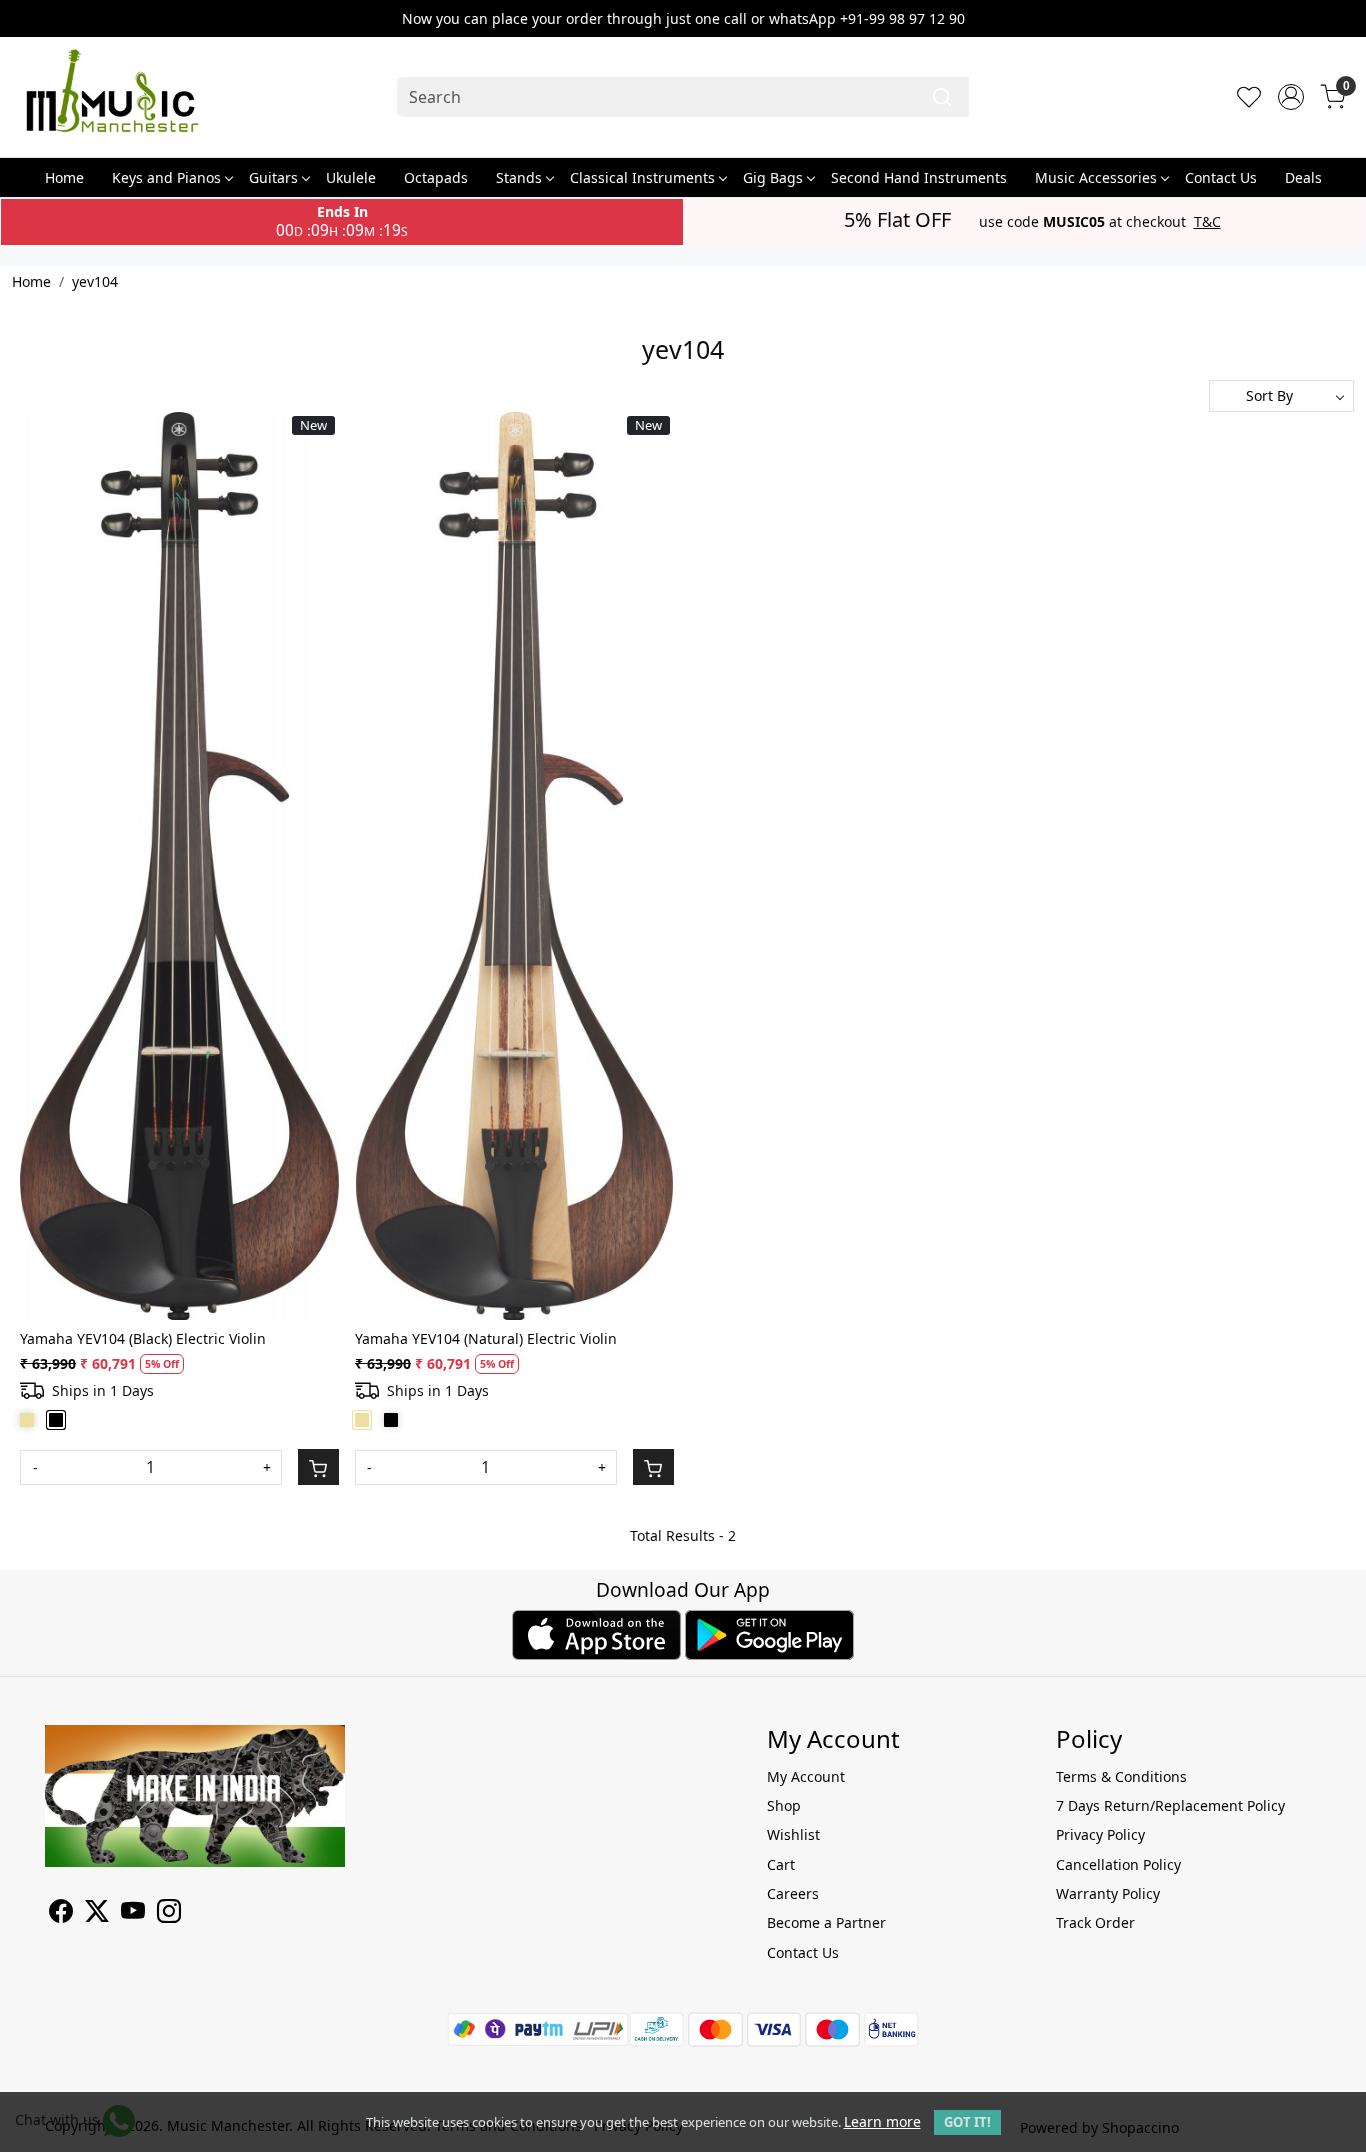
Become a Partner (826, 1922)
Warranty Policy (1108, 1893)
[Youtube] (133, 1914)
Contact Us (1221, 177)
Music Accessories (1096, 177)
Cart (781, 1864)
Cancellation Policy (1118, 1864)
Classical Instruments (642, 177)
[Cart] (318, 1467)
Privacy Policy (1100, 1834)
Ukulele (351, 177)
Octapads (436, 177)
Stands (519, 177)
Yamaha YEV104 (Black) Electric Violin (143, 1338)
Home (64, 177)
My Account (806, 1776)
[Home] (112, 97)
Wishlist (793, 1834)
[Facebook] (61, 1914)
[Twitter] (97, 1914)
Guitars (273, 177)
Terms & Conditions (1121, 1776)
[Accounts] (1291, 97)
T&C (1207, 222)
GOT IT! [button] (967, 2122)
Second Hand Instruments (919, 177)
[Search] (942, 97)
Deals (1303, 177)
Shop (784, 1805)
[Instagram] (169, 1914)
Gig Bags (773, 177)
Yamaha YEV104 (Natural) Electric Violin (486, 1338)
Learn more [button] (882, 2121)
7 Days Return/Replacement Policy (1170, 1805)
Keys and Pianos (166, 177)
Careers (793, 1893)
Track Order (1095, 1922)
